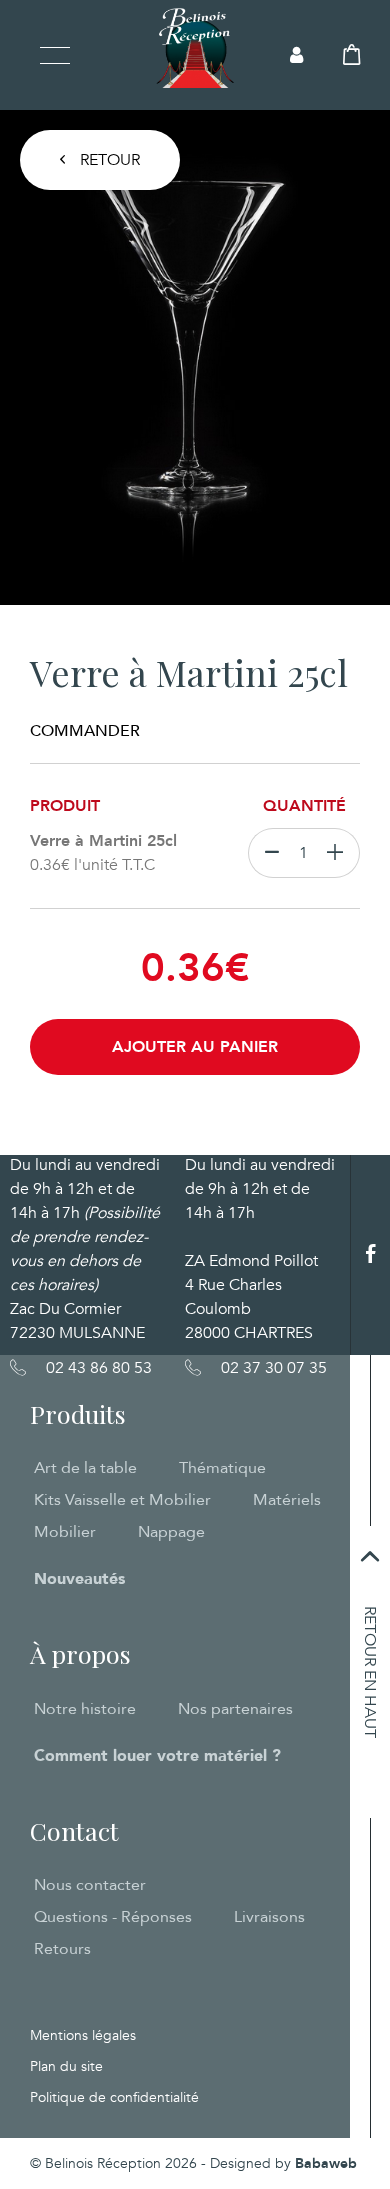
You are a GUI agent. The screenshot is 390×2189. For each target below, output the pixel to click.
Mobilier (65, 1532)
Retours (62, 1949)
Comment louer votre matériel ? (157, 1756)
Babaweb (326, 2163)
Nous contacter (90, 1885)
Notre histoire (85, 1709)
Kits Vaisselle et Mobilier (122, 1500)
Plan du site (66, 2066)
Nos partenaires (235, 1709)
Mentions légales (83, 2035)
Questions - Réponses (113, 1917)
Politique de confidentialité (114, 2097)
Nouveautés (79, 1579)
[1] (339, 853)
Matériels (287, 1500)
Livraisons (269, 1917)
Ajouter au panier (195, 1047)
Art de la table (85, 1468)
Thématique (222, 1468)
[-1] (267, 853)
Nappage (171, 1532)
